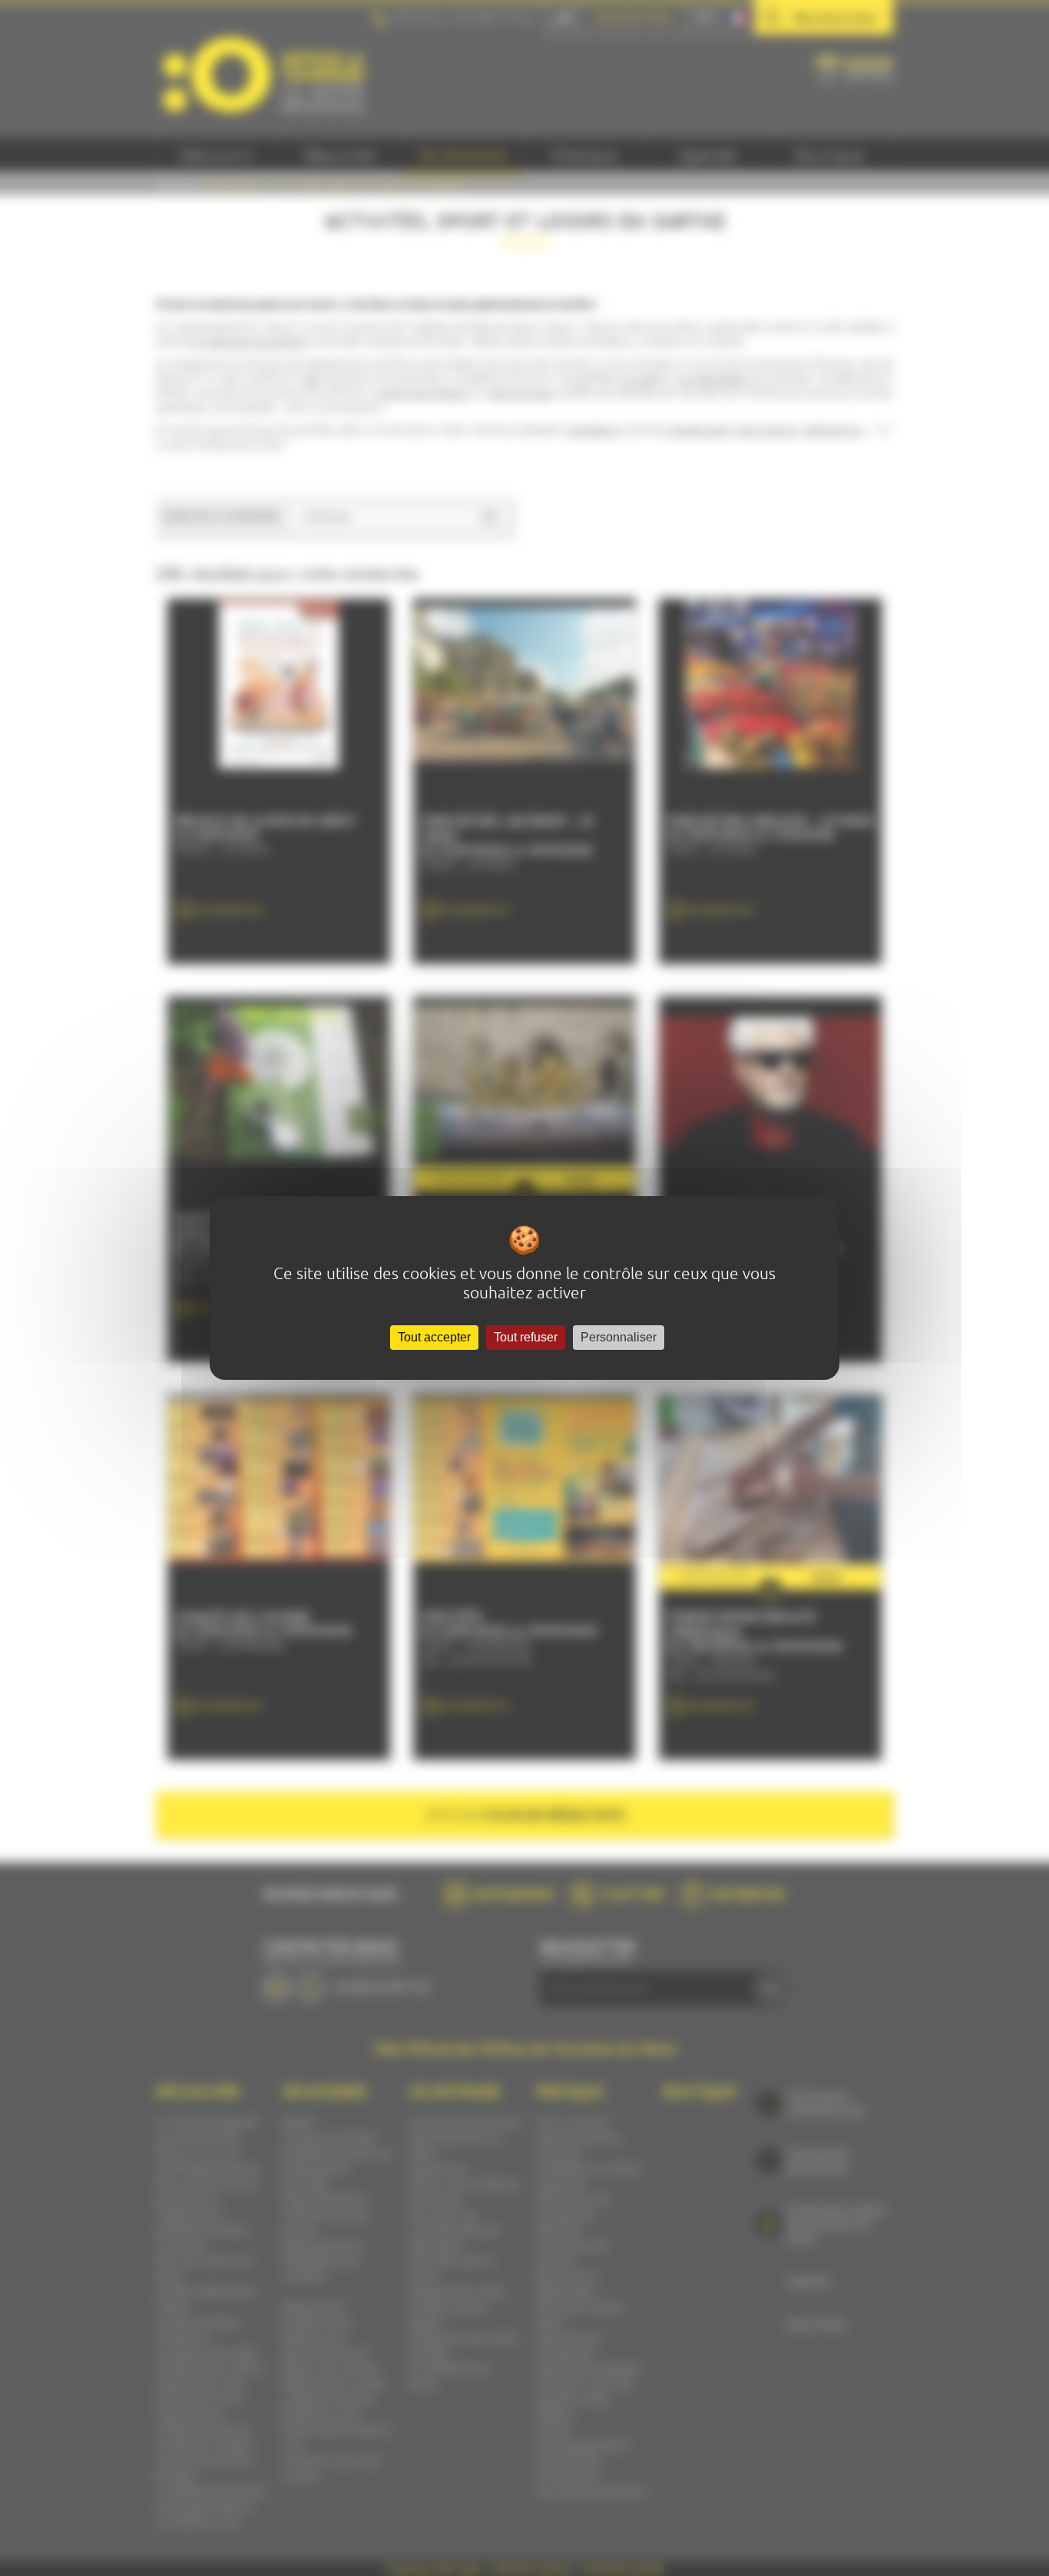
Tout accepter (434, 1337)
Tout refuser (526, 1337)
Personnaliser (619, 1337)
